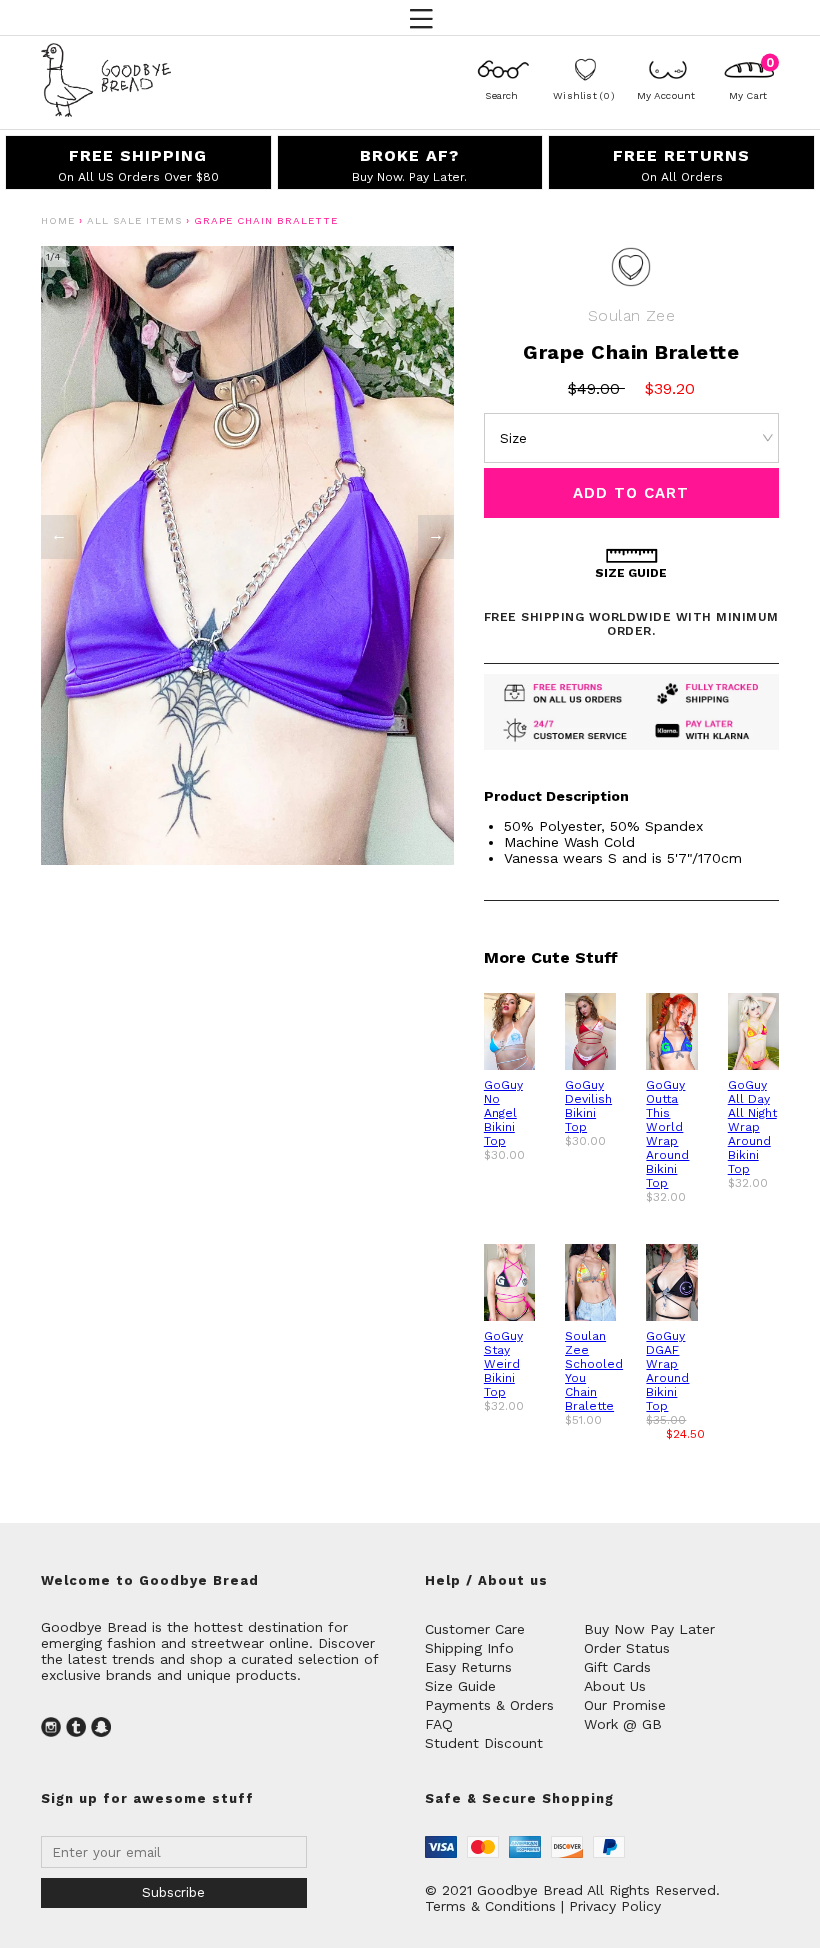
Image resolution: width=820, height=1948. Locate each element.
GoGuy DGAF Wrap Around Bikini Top (667, 1371)
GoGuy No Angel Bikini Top (503, 1113)
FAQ (439, 1724)
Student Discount (484, 1743)
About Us (615, 1686)
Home (58, 220)
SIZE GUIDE (631, 573)
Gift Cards (617, 1667)
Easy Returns (468, 1667)
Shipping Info (469, 1648)
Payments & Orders (489, 1705)
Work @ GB (623, 1724)
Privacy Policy (615, 1906)
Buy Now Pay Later (649, 1629)
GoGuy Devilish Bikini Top (588, 1106)
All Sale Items (134, 220)
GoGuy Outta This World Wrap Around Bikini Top (667, 1134)
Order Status (627, 1648)
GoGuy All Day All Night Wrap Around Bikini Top (752, 1127)
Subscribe (173, 1892)
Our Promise (625, 1705)
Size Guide (460, 1686)
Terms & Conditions (490, 1906)
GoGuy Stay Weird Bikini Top (503, 1364)
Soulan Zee (631, 315)
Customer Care (475, 1629)
